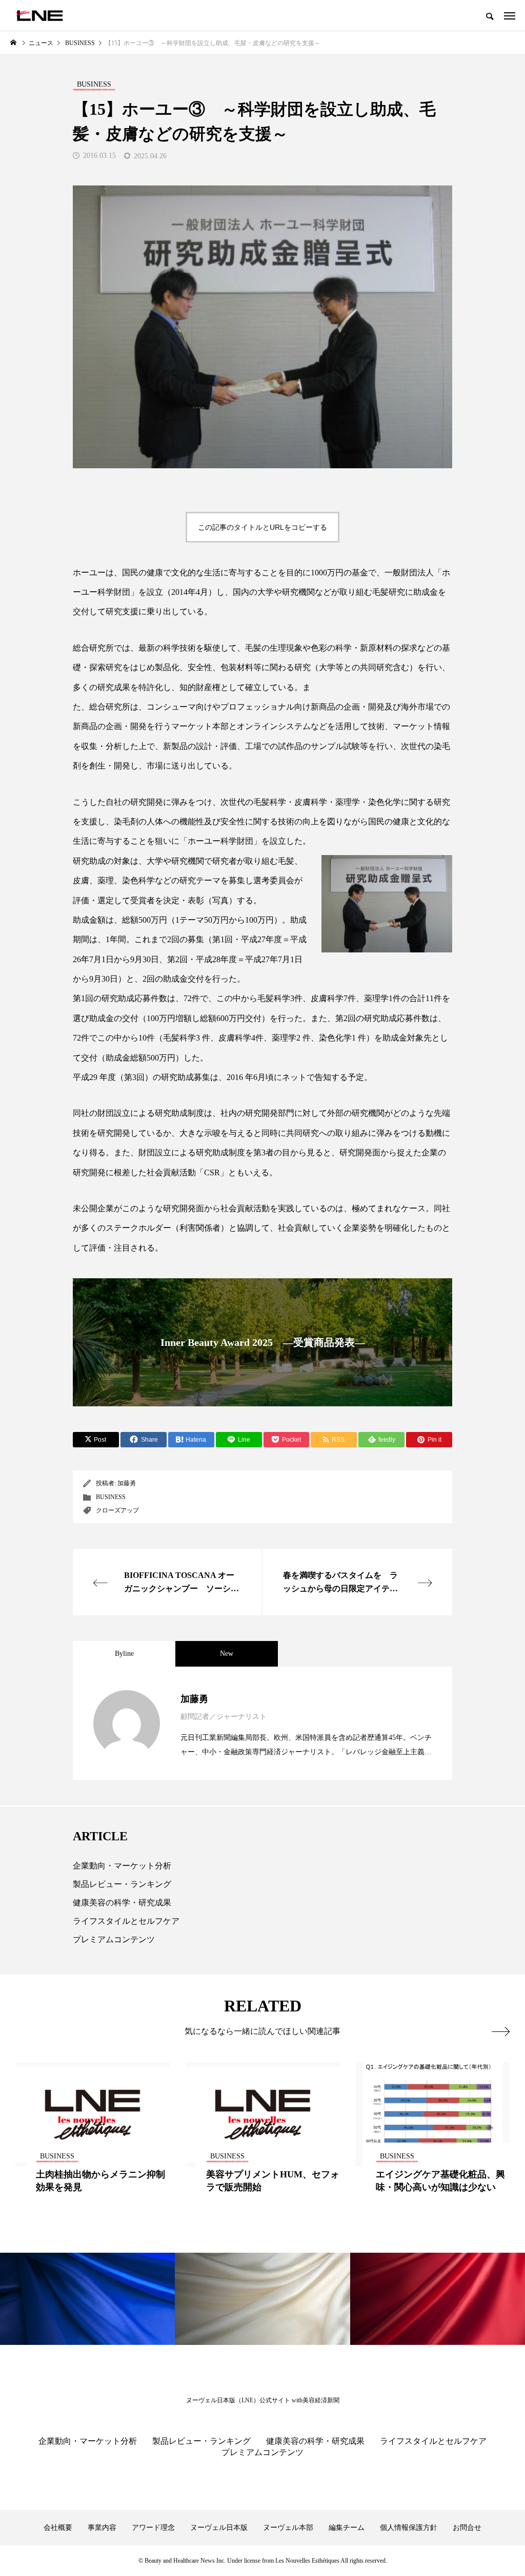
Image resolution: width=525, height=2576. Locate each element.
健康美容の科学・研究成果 (122, 1903)
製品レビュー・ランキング (122, 1884)
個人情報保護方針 (409, 2528)
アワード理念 (153, 2528)
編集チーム (347, 2528)
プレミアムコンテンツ (114, 1939)
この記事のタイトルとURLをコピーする (262, 527)
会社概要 (58, 2528)
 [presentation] (501, 2031)
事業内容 (102, 2528)
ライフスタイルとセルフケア (126, 1921)
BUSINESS (111, 1497)
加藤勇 (127, 1483)
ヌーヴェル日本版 (219, 2528)
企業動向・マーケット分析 (122, 1866)
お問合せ (467, 2528)
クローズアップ (117, 1510)
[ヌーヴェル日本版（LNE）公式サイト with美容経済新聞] (39, 15)
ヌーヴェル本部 (288, 2528)
